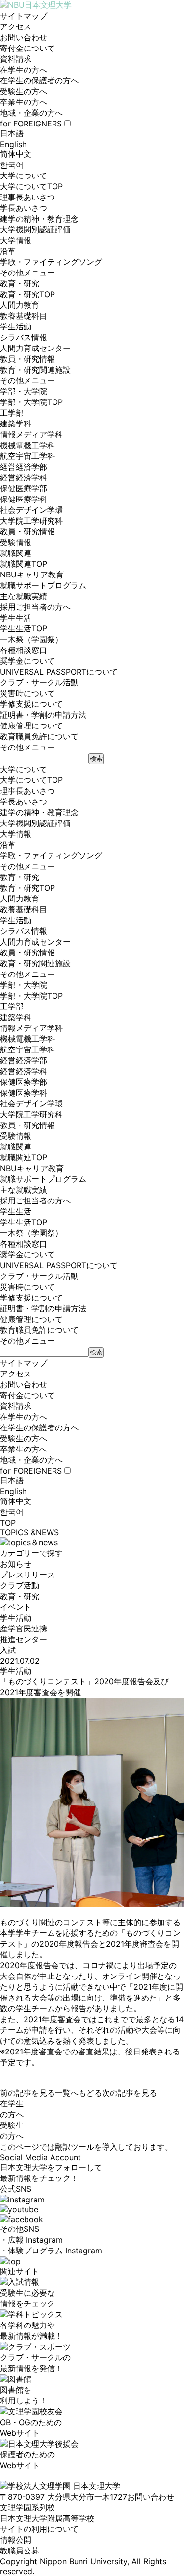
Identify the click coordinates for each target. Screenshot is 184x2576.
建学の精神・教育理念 (39, 219)
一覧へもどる (79, 2093)
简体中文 (16, 154)
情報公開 (16, 2540)
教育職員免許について (39, 736)
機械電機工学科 (27, 445)
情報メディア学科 (31, 434)
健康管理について (31, 725)
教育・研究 (20, 283)
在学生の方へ (24, 70)
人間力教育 (20, 305)
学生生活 (16, 618)
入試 (8, 1650)
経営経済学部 (24, 467)
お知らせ (16, 1564)
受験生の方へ (24, 91)
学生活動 (16, 326)
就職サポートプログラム (43, 585)
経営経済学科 (24, 477)
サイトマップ (24, 16)
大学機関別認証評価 (35, 229)
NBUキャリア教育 (32, 575)
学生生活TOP (24, 628)
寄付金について (27, 48)
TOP (8, 1523)
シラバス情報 (24, 337)
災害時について (27, 693)
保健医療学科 (24, 499)
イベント (16, 1607)
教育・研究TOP (27, 294)
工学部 (12, 413)
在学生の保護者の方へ (39, 80)
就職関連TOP (24, 564)
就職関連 (16, 553)
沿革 (8, 251)
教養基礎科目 (24, 316)
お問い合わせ (24, 37)
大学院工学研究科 (31, 521)
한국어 (12, 165)
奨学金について (27, 661)
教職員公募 (20, 2551)
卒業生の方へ (24, 102)
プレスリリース (27, 1575)
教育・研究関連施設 (35, 370)
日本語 (12, 133)
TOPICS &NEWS (29, 1532)
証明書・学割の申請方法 (43, 715)
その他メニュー (27, 273)
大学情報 (16, 240)
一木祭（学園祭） (31, 639)
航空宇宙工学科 (27, 456)
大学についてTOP (31, 186)
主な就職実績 (24, 596)
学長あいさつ (24, 208)
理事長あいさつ (27, 197)
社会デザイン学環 (31, 510)
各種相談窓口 (24, 650)
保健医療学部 (24, 488)
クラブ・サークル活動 (39, 682)
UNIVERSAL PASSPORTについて (59, 672)
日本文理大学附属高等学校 (47, 2518)
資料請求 (16, 59)
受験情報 (16, 542)
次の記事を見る (130, 2093)
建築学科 (16, 424)
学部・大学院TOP (31, 402)
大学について (24, 175)
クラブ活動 (20, 1585)
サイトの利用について (39, 2529)
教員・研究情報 (27, 359)
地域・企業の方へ (31, 113)
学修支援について (31, 704)
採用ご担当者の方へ (35, 607)
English (13, 144)
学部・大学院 (24, 391)
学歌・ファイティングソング (51, 262)
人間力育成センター (35, 348)
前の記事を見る (27, 2093)
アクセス (16, 26)
